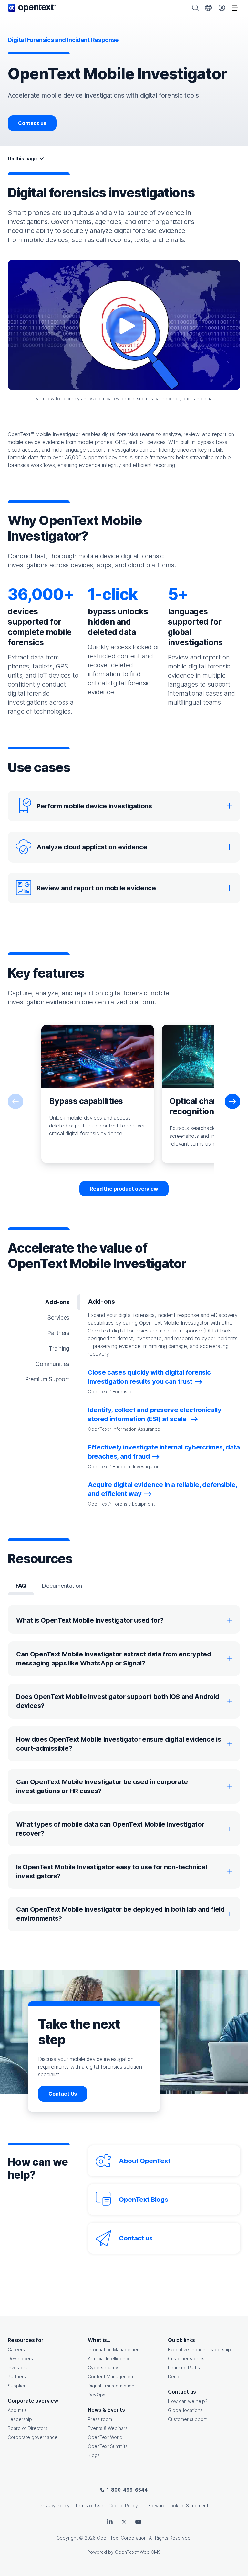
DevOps (97, 2395)
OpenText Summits (108, 2446)
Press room (100, 2419)
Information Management (114, 2350)
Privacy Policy (55, 2506)
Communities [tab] (52, 1364)
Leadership (20, 2419)
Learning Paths (184, 2368)
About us (17, 2410)
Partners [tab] (58, 1333)
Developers (20, 2359)
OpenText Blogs (143, 2200)
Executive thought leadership (199, 2350)
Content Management (111, 2377)
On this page (22, 158)
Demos (175, 2377)
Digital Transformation (111, 2386)
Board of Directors (28, 2428)
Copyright (67, 2538)
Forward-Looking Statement (178, 2506)
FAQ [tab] (21, 1586)
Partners (17, 2377)
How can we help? (188, 2401)
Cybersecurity (103, 2368)
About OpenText (145, 2161)
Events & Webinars (108, 2428)
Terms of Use (89, 2506)
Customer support (187, 2419)
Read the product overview (124, 1189)
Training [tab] (59, 1348)
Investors (18, 2368)
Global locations (185, 2410)
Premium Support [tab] (47, 1379)
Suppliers (18, 2386)
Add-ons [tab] (57, 1302)
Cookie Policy (123, 2506)
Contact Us (63, 2094)
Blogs (94, 2455)
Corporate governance (33, 2437)
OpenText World (105, 2437)
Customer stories (186, 2359)
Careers (16, 2350)
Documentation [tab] (62, 1586)
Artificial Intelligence (109, 2359)
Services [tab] (58, 1317)
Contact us (32, 123)
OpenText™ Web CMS (138, 2552)
